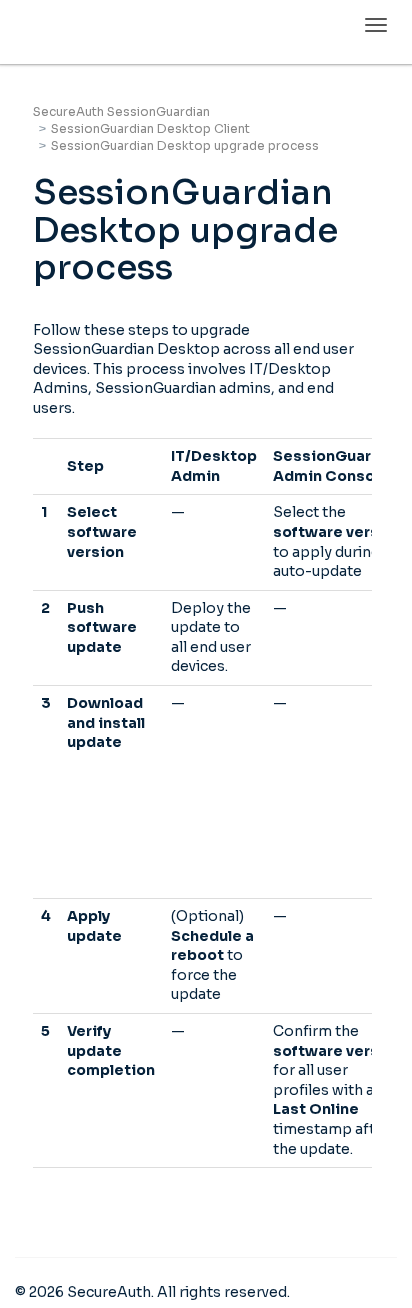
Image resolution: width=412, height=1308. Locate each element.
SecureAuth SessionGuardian (121, 111)
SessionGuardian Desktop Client (150, 128)
